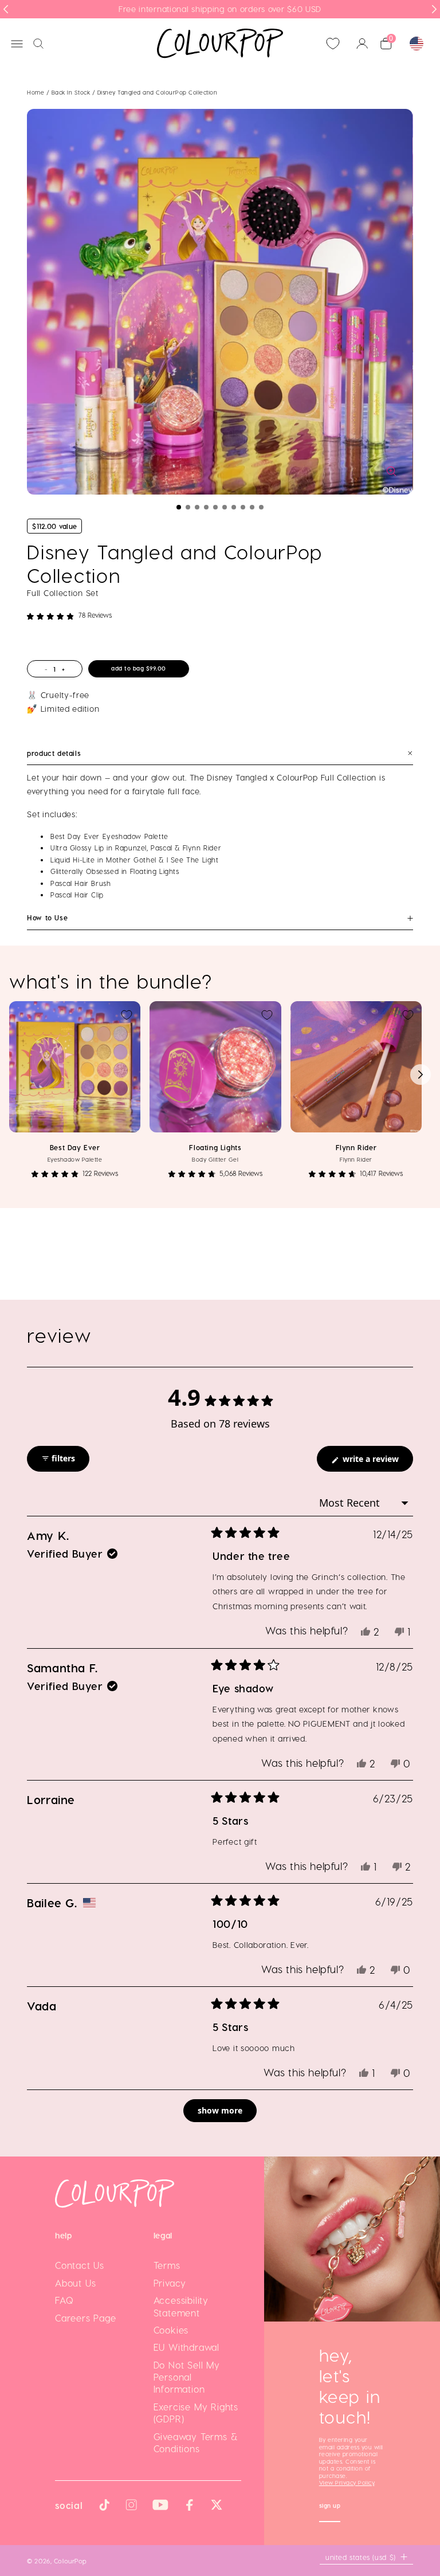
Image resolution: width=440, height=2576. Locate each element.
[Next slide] (434, 9)
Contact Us (80, 2265)
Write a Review (377, 1462)
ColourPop (70, 2561)
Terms (167, 2265)
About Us (75, 2283)
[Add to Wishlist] (127, 1015)
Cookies (171, 2330)
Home (36, 92)
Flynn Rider (356, 1147)
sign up (330, 2507)
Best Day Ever (75, 1147)
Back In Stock (72, 92)
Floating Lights (215, 1147)
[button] (179, 507)
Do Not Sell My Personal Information (187, 2377)
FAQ (64, 2300)
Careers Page (86, 2318)
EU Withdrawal (186, 2347)
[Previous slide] (6, 9)
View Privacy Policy (347, 2483)
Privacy (170, 2283)
